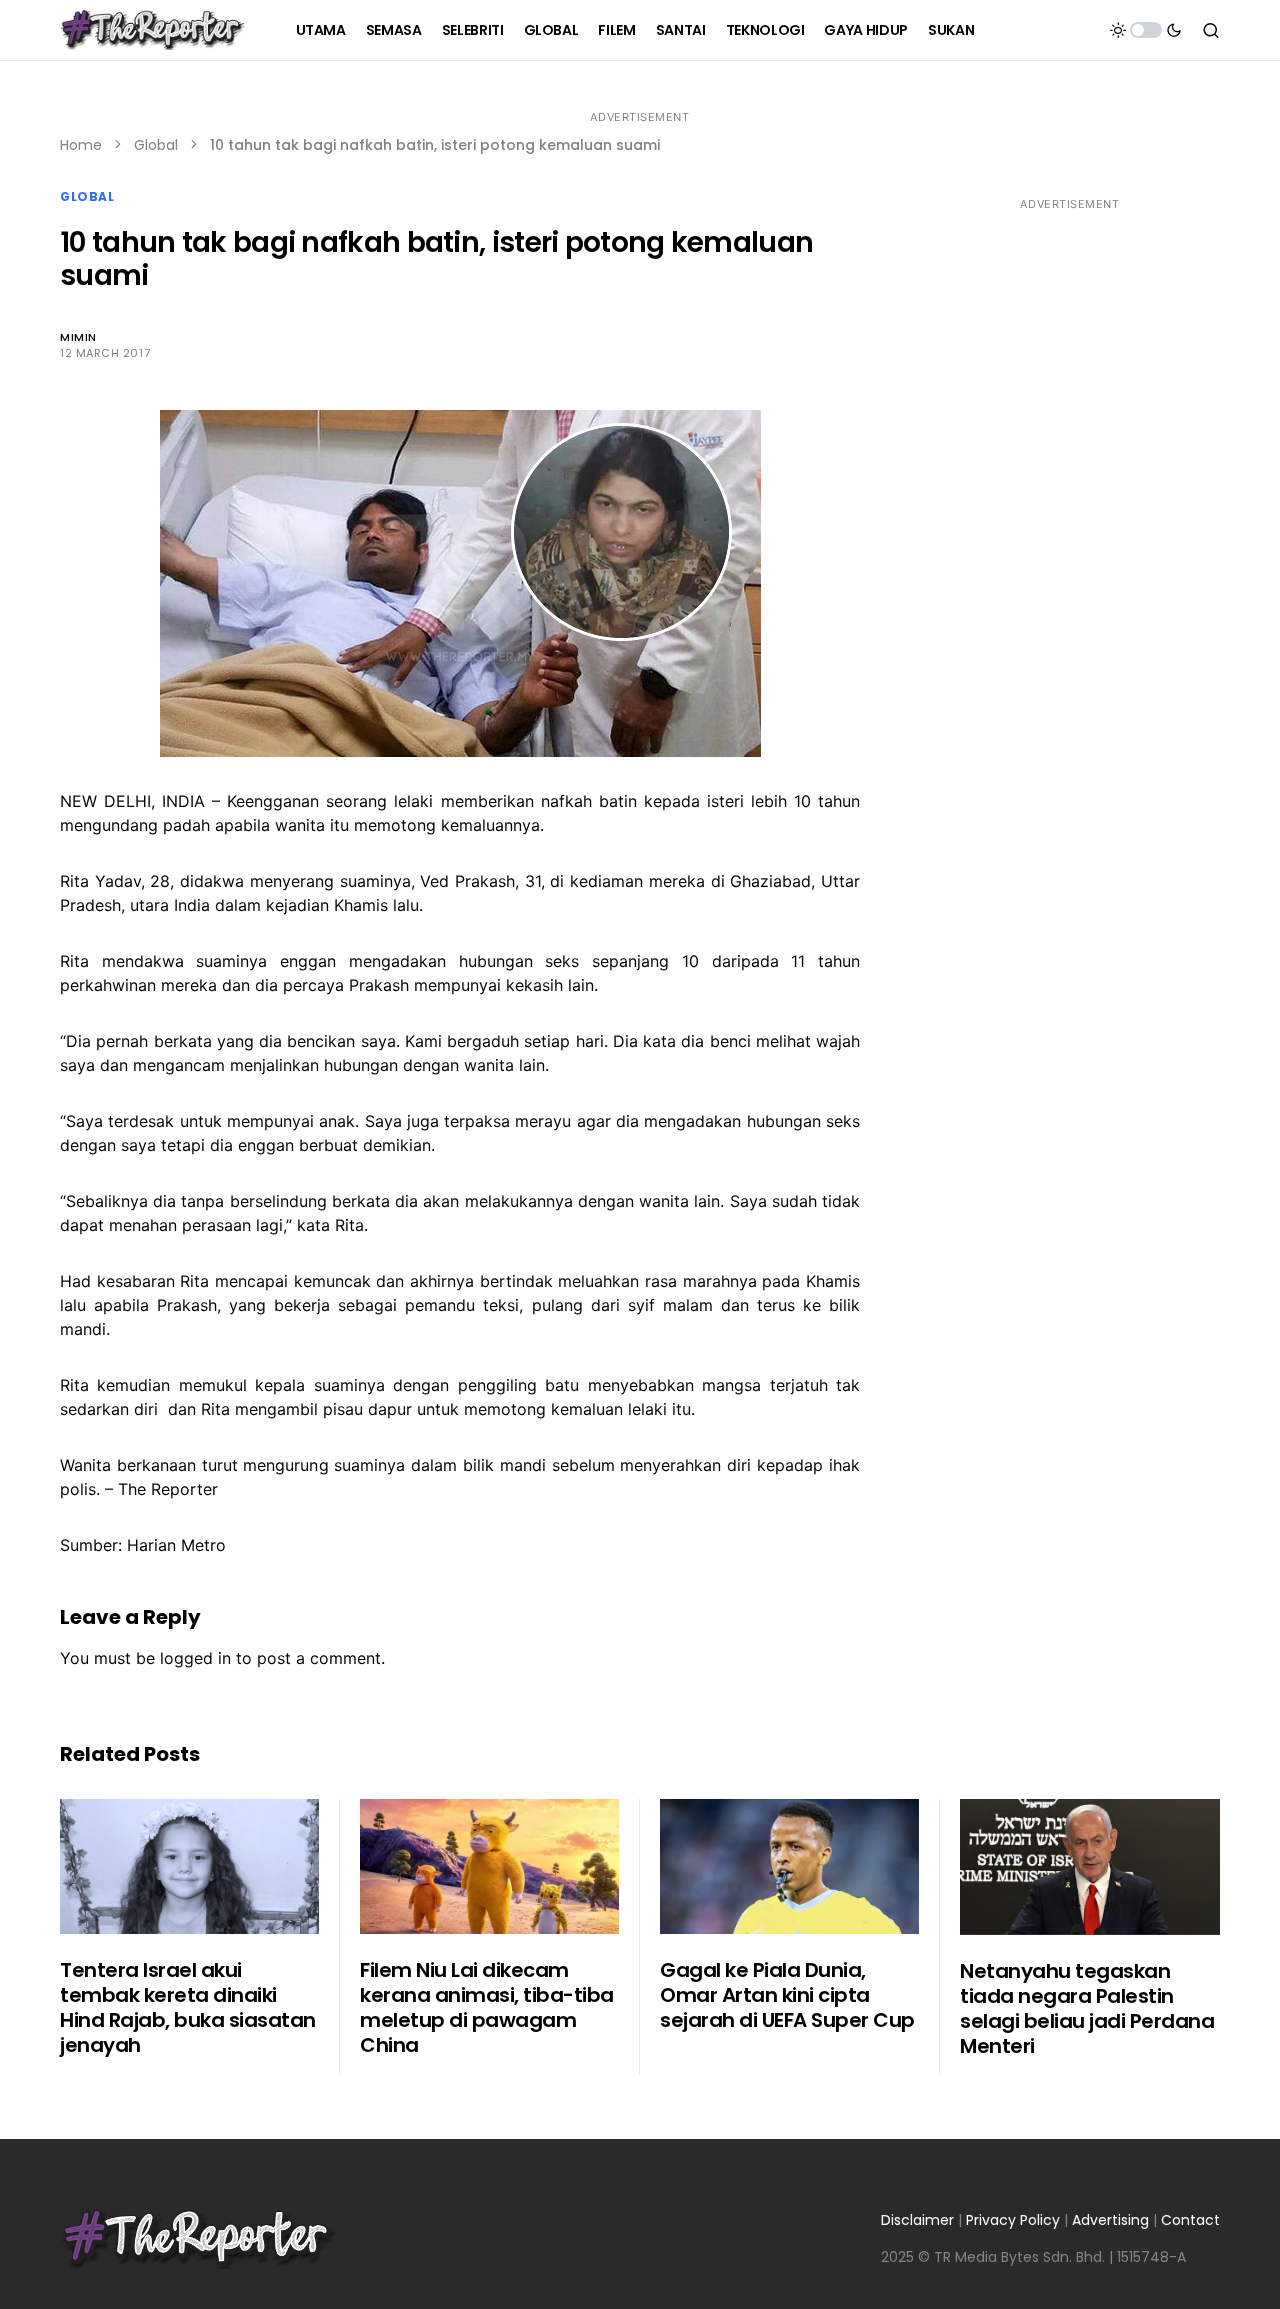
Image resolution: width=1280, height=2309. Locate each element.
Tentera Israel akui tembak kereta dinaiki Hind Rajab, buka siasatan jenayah (188, 2007)
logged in (195, 1658)
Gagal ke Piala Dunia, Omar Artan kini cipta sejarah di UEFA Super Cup (787, 1995)
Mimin (78, 337)
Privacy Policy (1013, 2220)
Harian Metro (176, 1545)
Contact (1190, 2220)
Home (81, 145)
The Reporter (168, 1489)
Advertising (1110, 2220)
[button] (1146, 30)
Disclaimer (917, 2220)
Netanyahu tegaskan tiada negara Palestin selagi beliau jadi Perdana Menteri (1087, 2008)
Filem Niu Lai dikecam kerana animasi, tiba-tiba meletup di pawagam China (487, 2007)
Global (156, 145)
